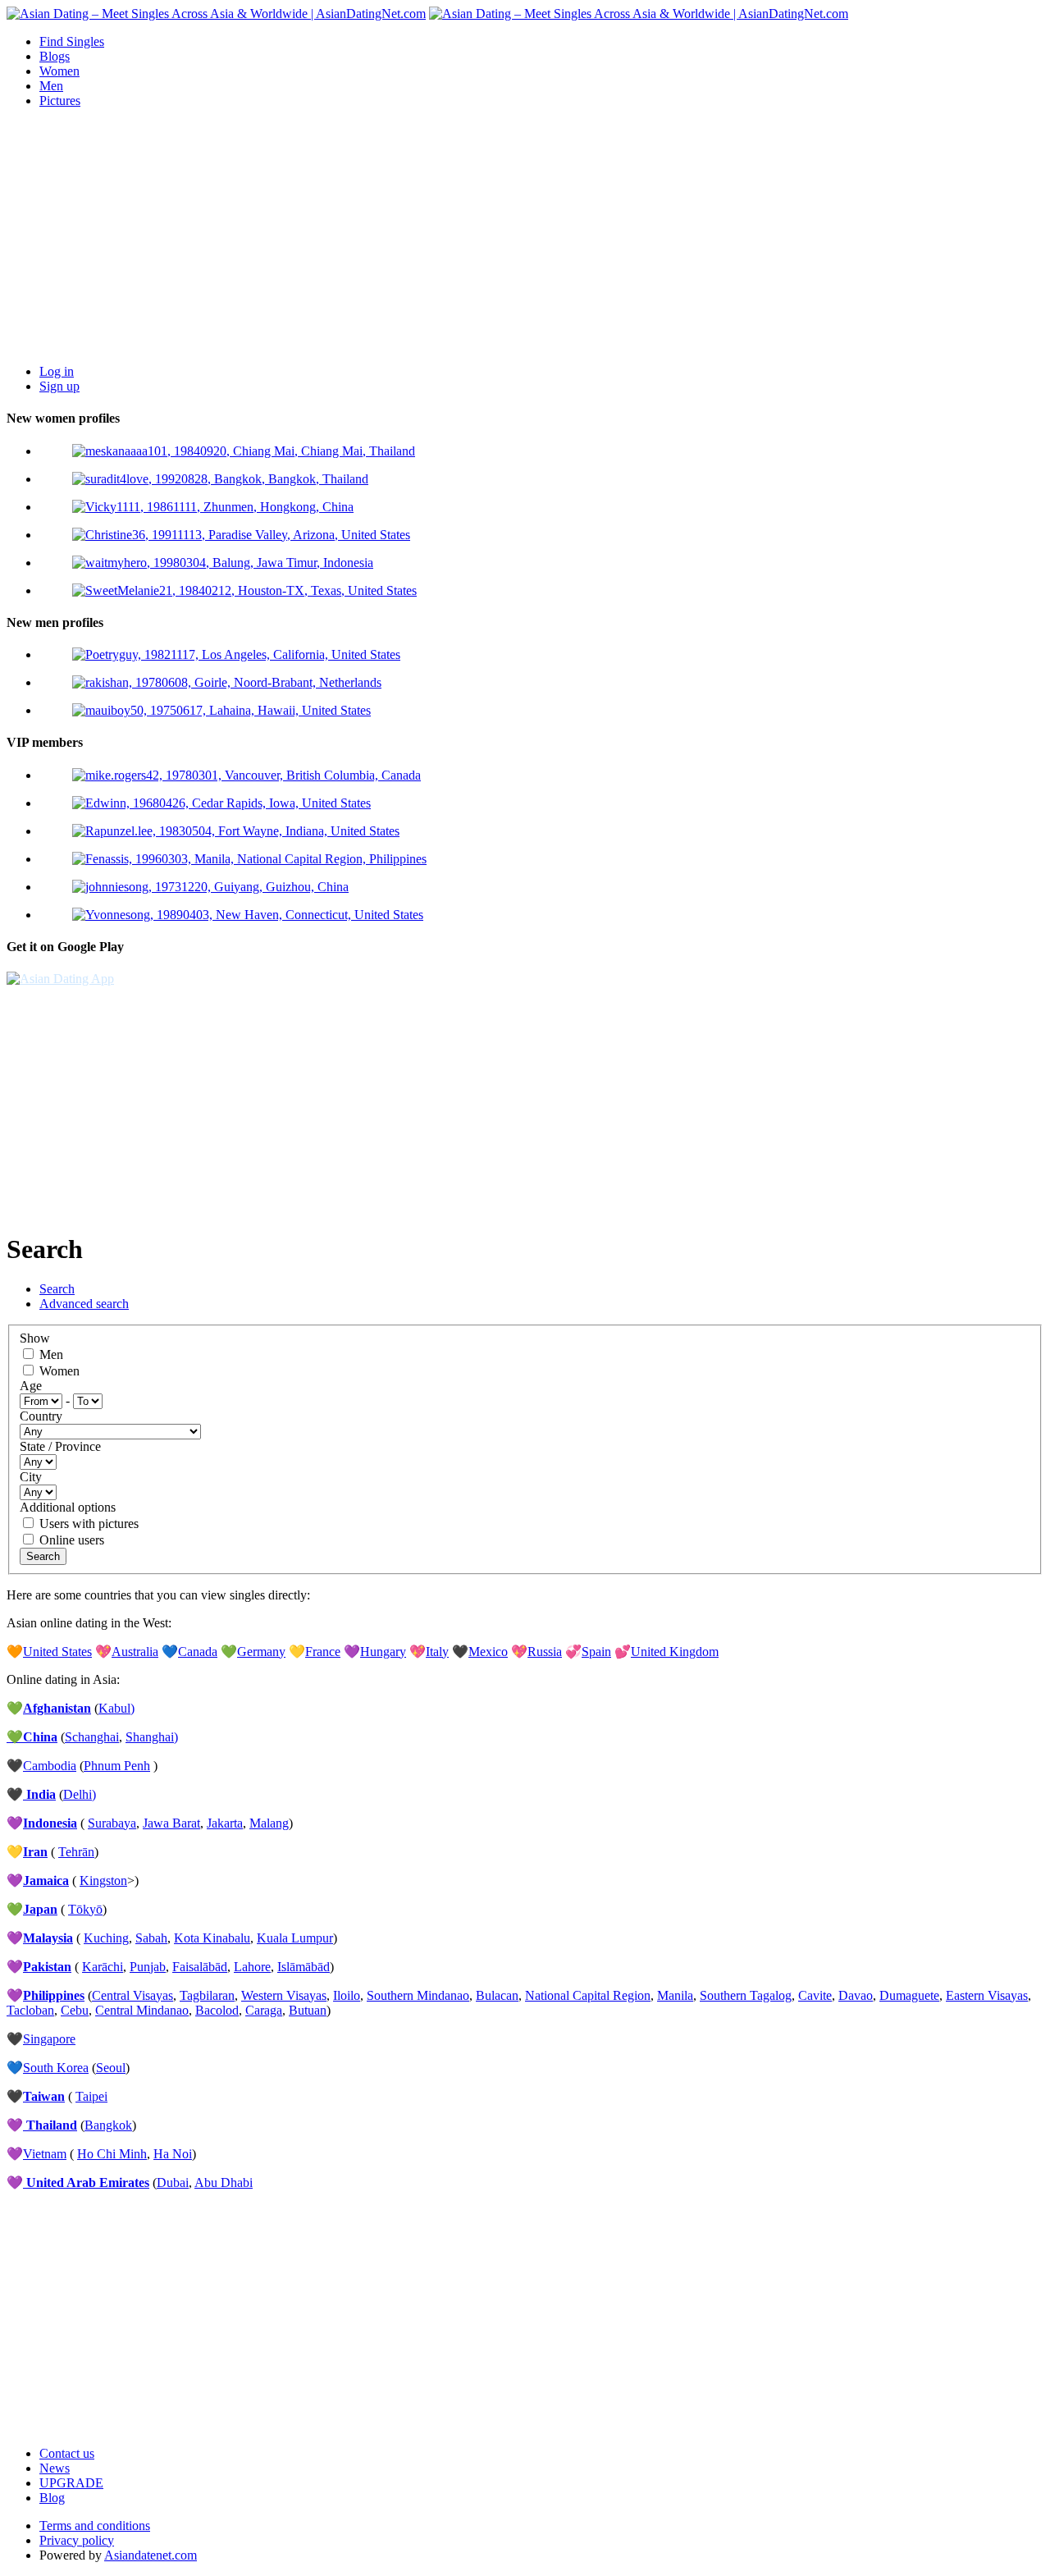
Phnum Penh (117, 1766)
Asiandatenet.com (151, 2555)
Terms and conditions (95, 2526)
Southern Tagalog (746, 1995)
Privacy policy (77, 2540)
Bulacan (497, 1995)
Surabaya (112, 1823)
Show (35, 1338)
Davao (856, 1995)
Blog (52, 2498)
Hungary (383, 1652)
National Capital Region (588, 1995)
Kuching (106, 1938)
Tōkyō (85, 1909)
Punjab (148, 1967)
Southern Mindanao (418, 1995)
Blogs (55, 56)
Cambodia (50, 1766)
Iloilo (347, 1995)
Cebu (75, 2010)
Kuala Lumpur (295, 1938)
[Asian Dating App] (60, 979)
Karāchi (103, 1967)
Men (51, 86)
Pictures (60, 101)
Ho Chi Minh (112, 2154)
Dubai (173, 2183)
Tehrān (76, 1852)
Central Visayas (132, 1995)
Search (57, 1289)
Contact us (67, 2453)
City (31, 1477)
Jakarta (225, 1823)
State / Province (60, 1446)
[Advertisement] (525, 236)
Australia (135, 1652)
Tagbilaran (207, 1995)
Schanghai (92, 1737)
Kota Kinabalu (212, 1938)
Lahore (252, 1967)
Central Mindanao (142, 2010)
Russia (545, 1652)
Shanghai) (152, 1737)
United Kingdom (675, 1652)
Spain (596, 1652)
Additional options (68, 1507)
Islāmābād (304, 1967)
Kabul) (116, 1708)
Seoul (111, 2068)
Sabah (151, 1938)
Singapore (49, 2039)
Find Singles (72, 41)
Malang (269, 1823)
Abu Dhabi (224, 2183)
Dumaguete (909, 1995)
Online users (72, 1540)
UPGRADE (71, 2483)
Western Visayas (284, 1995)
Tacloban (30, 2010)
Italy (437, 1652)
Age (31, 1386)
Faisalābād (200, 1967)
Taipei (91, 2096)
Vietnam (45, 2154)
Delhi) (80, 1794)
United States (57, 1652)
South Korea (56, 2068)
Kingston (103, 1881)
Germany (261, 1652)
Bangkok (108, 2125)
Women (59, 71)
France (323, 1652)
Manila (675, 1995)
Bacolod (217, 2010)
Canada (198, 1652)
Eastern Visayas (987, 1995)
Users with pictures (89, 1524)
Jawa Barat (171, 1823)
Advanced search (84, 1304)
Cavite (815, 1995)
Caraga (264, 2010)
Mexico (488, 1652)
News (55, 2468)
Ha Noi (173, 2154)
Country (41, 1416)
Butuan (308, 2010)
